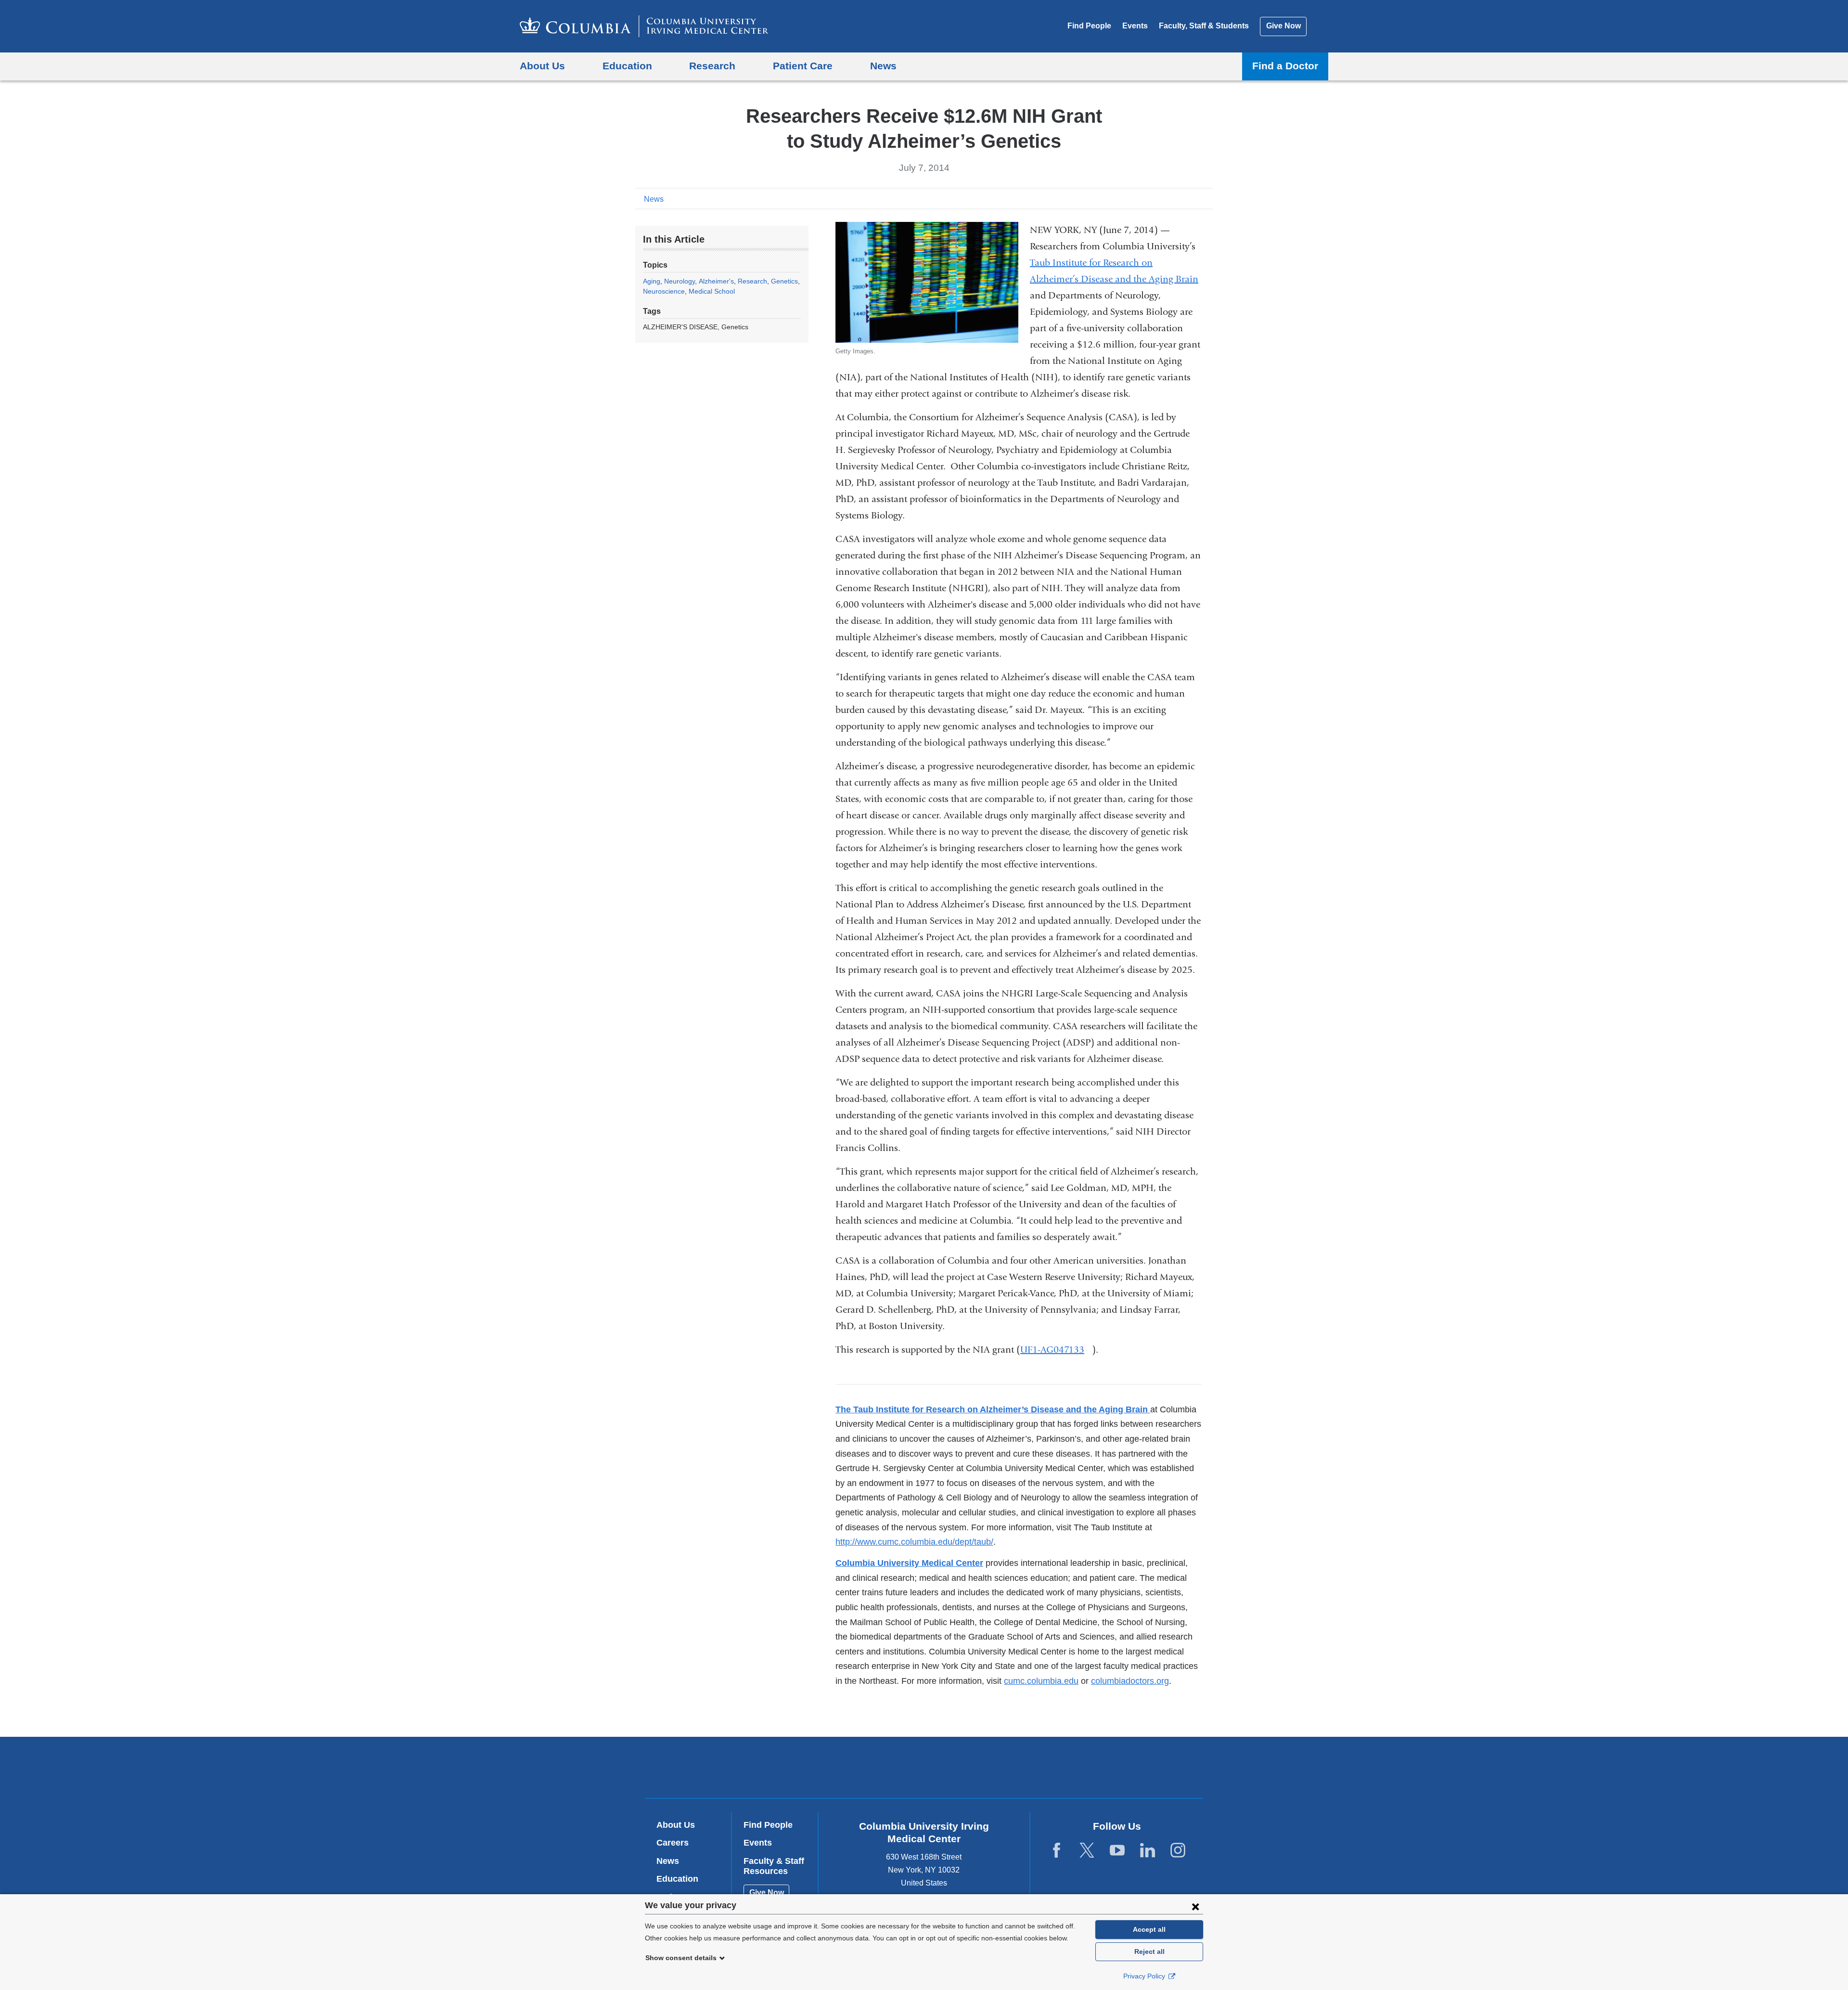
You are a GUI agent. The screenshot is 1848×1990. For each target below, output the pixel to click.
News (654, 199)
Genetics (784, 281)
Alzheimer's (716, 281)
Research (752, 281)
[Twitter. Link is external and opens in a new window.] (1087, 1851)
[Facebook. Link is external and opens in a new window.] (1057, 1851)
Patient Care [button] (803, 66)
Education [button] (627, 66)
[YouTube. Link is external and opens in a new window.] (1117, 1851)
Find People (1089, 26)
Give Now (1283, 26)
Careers (673, 1843)
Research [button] (712, 66)
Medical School (712, 291)
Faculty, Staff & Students (1204, 26)
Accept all (1149, 1929)
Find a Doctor (1285, 66)
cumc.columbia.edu (1041, 1681)
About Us (676, 1825)
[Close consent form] (1195, 1906)
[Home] (644, 26)
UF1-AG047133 (1056, 1350)
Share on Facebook (1160, 198)
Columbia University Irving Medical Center (863, 1767)
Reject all (1149, 1951)
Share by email (1206, 198)
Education (677, 1879)
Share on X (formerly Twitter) (1175, 198)
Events (1135, 26)
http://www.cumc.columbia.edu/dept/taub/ (914, 1542)
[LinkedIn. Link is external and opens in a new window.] (1148, 1851)
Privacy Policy (1145, 1976)
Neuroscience (664, 291)
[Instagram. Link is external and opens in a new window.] (1178, 1851)
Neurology (680, 281)
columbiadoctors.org (1130, 1681)
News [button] (883, 66)
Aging (652, 281)
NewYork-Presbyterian (994, 1770)
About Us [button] (542, 66)
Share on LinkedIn (1191, 198)
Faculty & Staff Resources (774, 1866)
